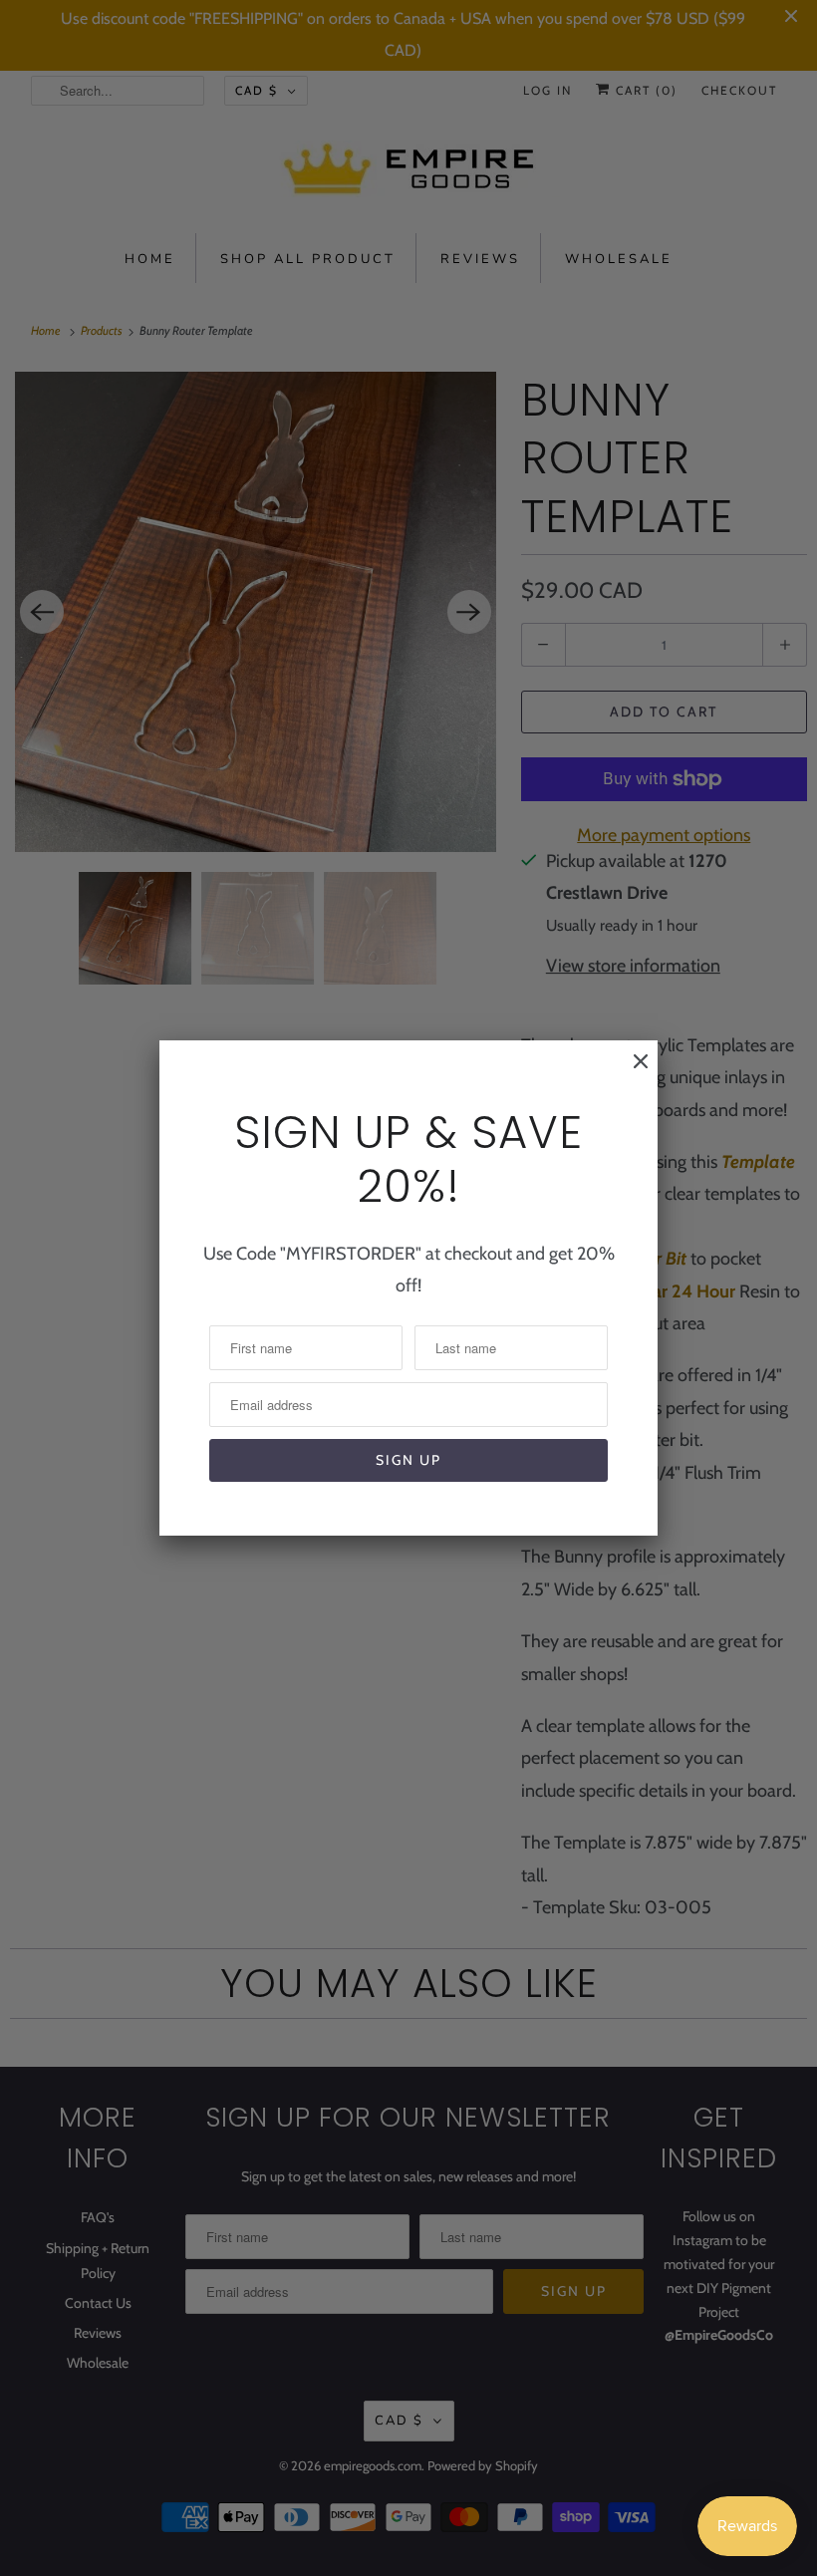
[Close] (631, 1071)
